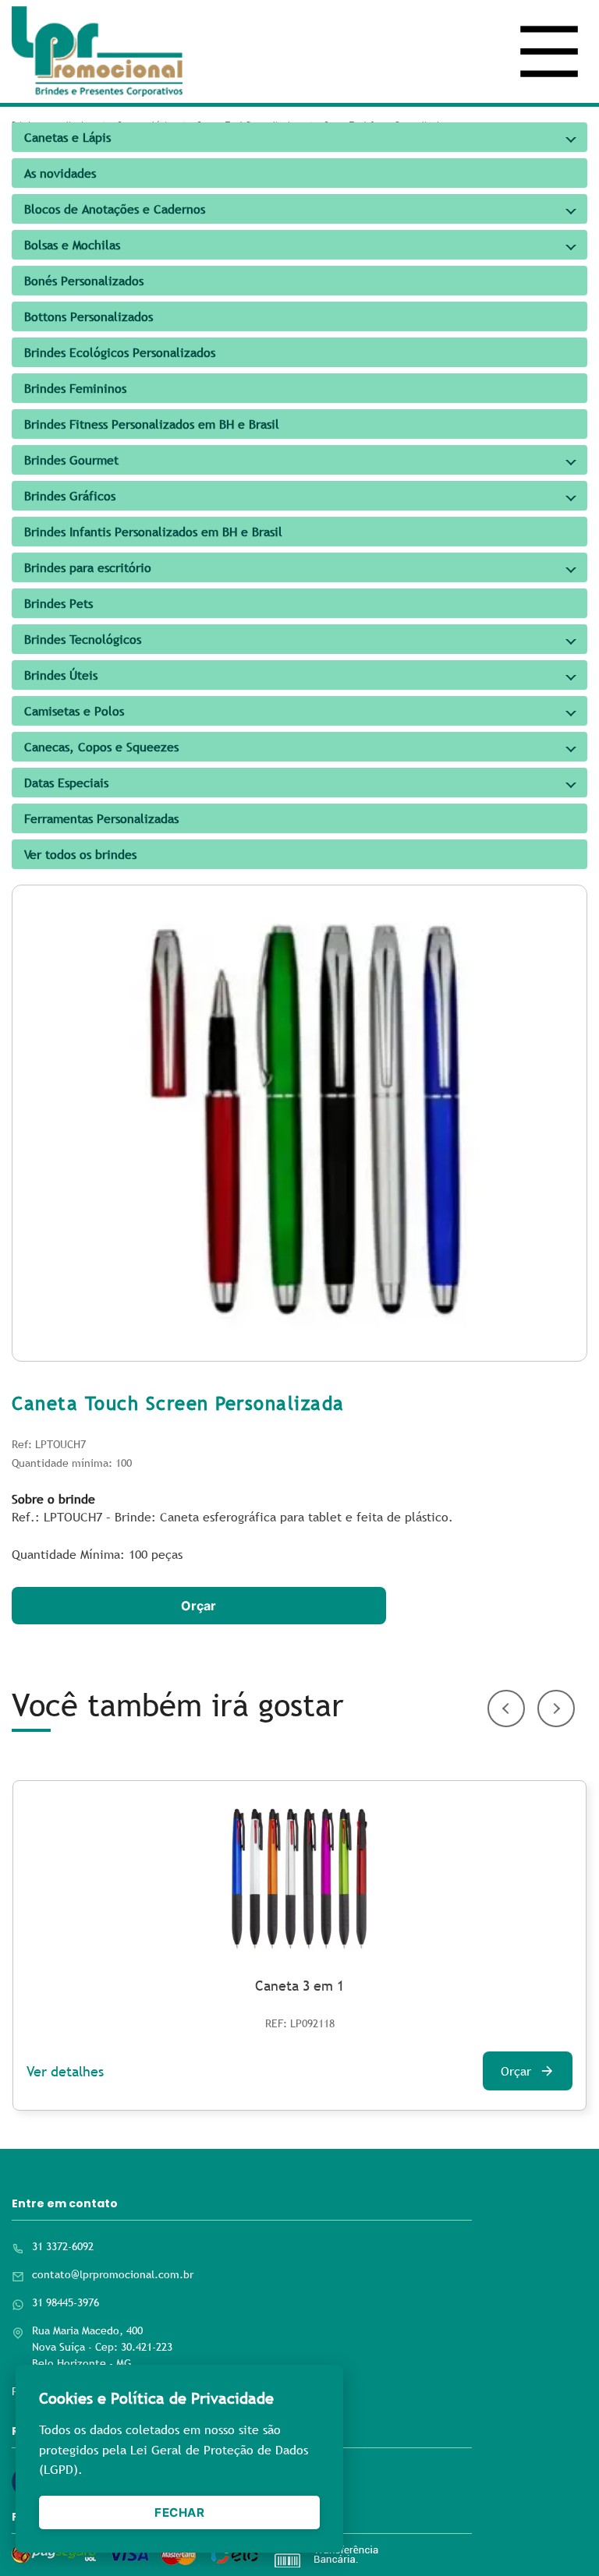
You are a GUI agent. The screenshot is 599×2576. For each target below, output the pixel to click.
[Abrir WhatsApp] (560, 2537)
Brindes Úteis (61, 675)
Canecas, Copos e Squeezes (101, 747)
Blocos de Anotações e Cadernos (115, 209)
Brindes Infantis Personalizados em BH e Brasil (153, 532)
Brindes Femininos (75, 388)
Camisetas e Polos (74, 711)
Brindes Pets (58, 603)
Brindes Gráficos (70, 496)
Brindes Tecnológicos (83, 639)
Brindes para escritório (88, 567)
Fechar (179, 2512)
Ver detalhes (65, 2071)
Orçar (198, 1606)
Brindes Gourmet (71, 460)
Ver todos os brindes (80, 854)
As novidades (60, 173)
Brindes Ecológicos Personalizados (120, 352)
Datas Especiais (66, 783)
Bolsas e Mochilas (72, 245)
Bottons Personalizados (89, 316)
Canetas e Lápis (67, 137)
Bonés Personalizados (84, 281)
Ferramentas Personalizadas (101, 818)
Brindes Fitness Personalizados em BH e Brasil (152, 424)
